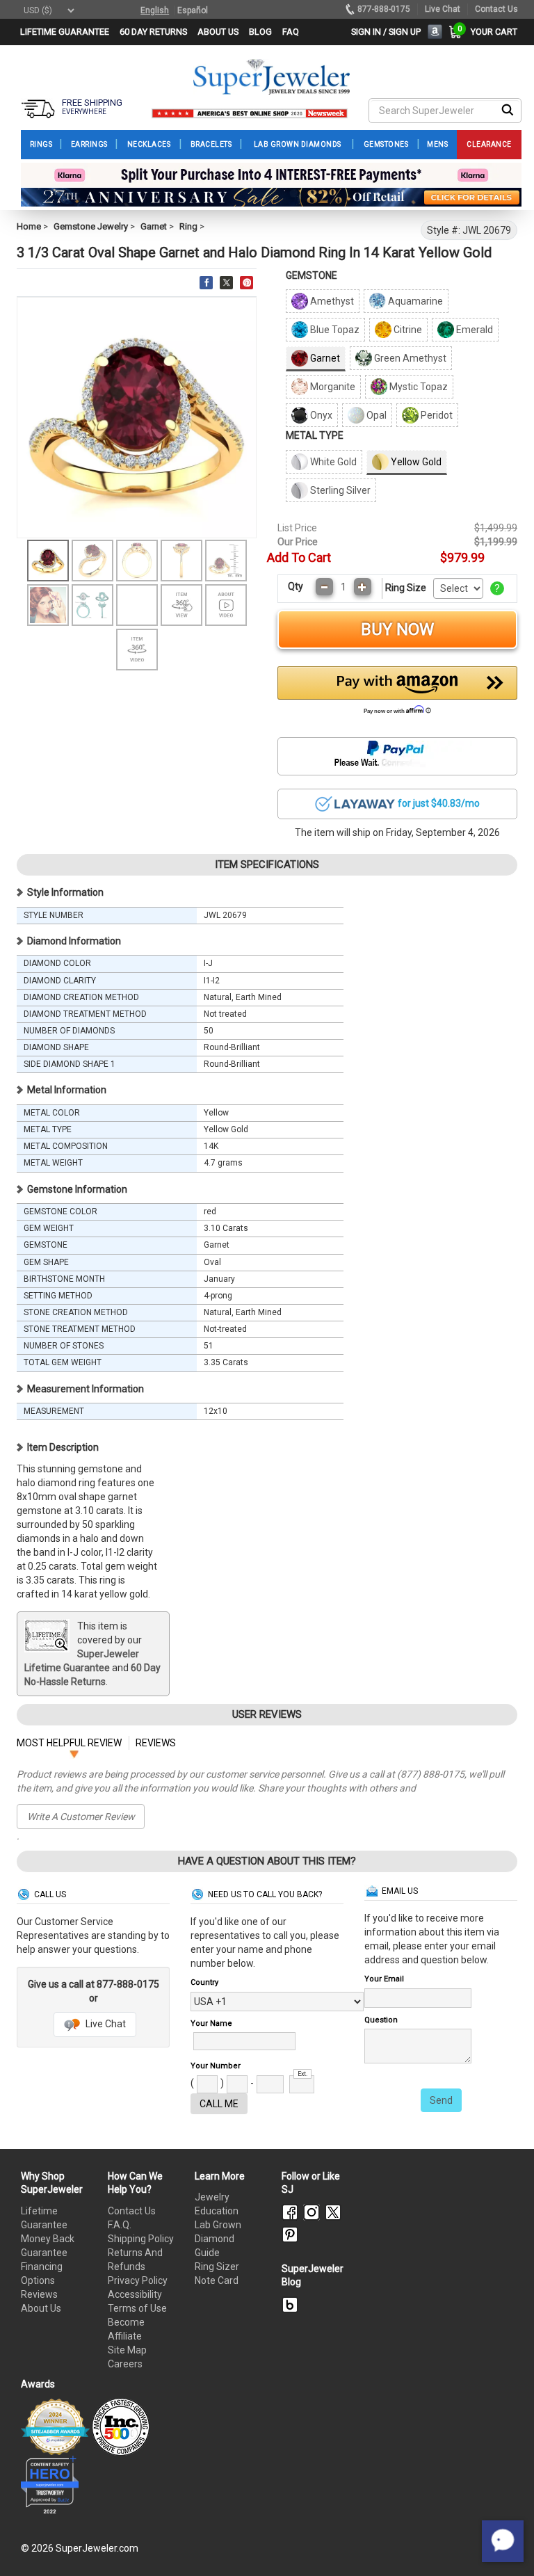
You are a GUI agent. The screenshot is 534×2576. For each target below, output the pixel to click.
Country (204, 1982)
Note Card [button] (217, 2280)
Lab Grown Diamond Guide (218, 2239)
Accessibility (135, 2294)
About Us (41, 2308)
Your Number (216, 2066)
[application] (503, 2541)
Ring (188, 226)
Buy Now (397, 629)
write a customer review (81, 1817)
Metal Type (315, 435)
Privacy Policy (138, 2280)
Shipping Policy (141, 2239)
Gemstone (311, 275)
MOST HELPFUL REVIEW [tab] (69, 1743)
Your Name (211, 2023)
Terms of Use (137, 2308)
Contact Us (132, 2211)
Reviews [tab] (156, 1743)
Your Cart (491, 32)
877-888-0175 (384, 9)
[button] (397, 694)
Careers (125, 2364)
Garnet (154, 226)
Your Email (384, 1979)
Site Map (127, 2350)
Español (193, 10)
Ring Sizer (217, 2267)
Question (381, 2020)
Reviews (39, 2294)
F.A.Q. (120, 2225)
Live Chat (105, 2024)
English (155, 10)
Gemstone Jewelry (91, 226)
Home (29, 226)
